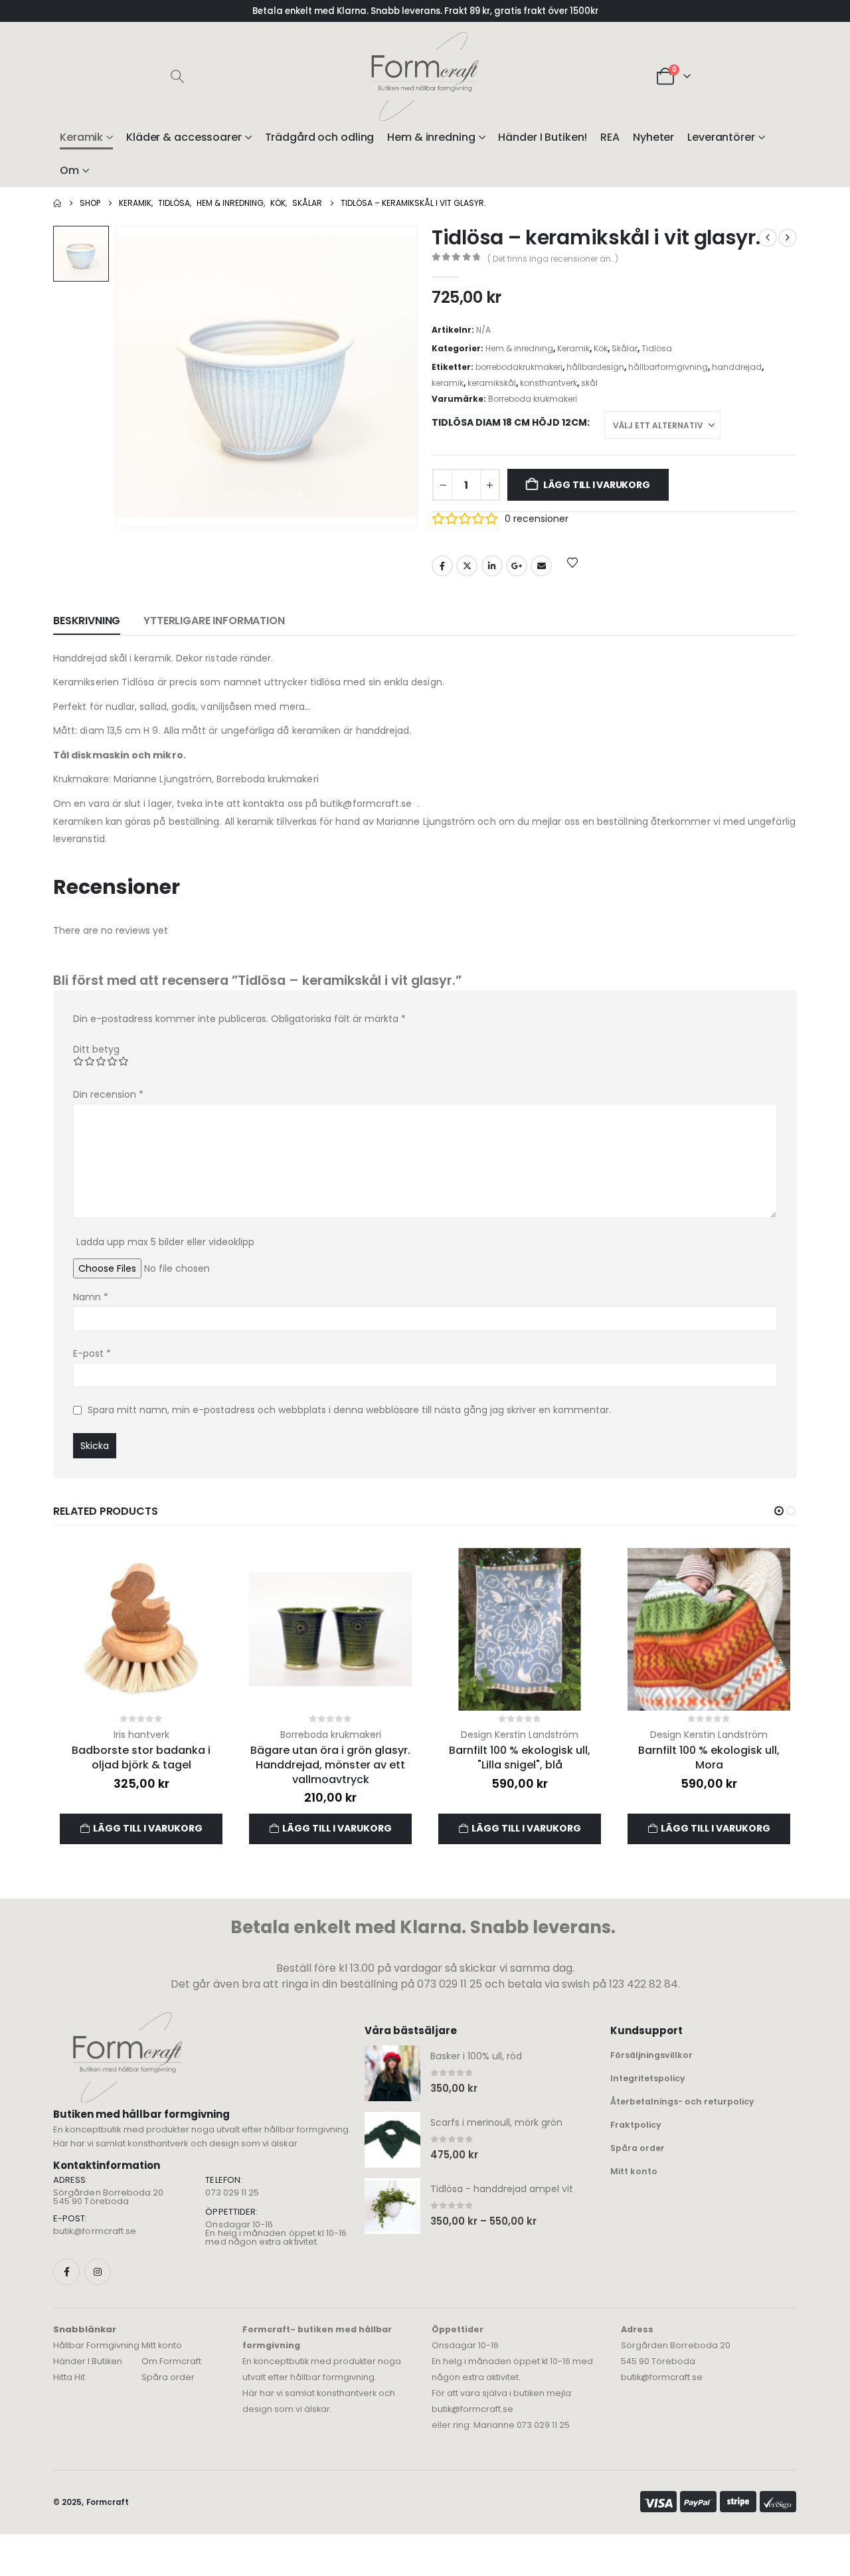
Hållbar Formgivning (96, 2345)
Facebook (442, 566)
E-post (92, 1353)
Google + (517, 566)
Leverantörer (721, 137)
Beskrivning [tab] (87, 621)
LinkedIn (492, 566)
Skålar (625, 348)
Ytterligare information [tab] (214, 621)
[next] (788, 238)
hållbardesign (595, 367)
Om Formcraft (171, 2361)
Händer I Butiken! (543, 137)
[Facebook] (66, 2272)
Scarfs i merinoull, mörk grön (496, 2122)
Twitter (467, 566)
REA (610, 137)
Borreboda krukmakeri (533, 399)
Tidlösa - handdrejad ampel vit (502, 2189)
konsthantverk (549, 383)
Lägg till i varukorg (597, 485)
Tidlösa (657, 348)
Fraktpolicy (636, 2125)
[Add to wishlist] (572, 562)
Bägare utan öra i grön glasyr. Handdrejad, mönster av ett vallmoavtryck (330, 1764)
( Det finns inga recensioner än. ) (553, 259)
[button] (177, 76)
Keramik (81, 137)
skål (589, 383)
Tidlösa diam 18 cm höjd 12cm (509, 422)
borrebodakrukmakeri (519, 367)
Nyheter (653, 137)
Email (541, 566)
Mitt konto (634, 2171)
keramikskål (492, 383)
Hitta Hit (69, 2377)
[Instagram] (98, 2272)
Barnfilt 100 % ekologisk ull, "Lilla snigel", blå (520, 1758)
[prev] (768, 238)
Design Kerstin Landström (520, 1735)
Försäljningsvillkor (651, 2055)
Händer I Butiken (88, 2361)
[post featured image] (141, 1629)
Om (69, 170)
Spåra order (637, 2148)
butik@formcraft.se (95, 2231)
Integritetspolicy (648, 2078)
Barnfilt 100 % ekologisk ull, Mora (709, 1758)
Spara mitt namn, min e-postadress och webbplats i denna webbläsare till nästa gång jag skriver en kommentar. (349, 1410)
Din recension (108, 1094)
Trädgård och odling (320, 137)
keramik (448, 383)
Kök (601, 348)
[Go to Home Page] (57, 203)
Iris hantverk (141, 1735)
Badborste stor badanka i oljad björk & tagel (141, 1758)
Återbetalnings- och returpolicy (682, 2102)
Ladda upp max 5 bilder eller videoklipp (165, 1242)
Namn (91, 1297)
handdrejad (737, 367)
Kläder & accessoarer (184, 137)
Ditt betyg (96, 1049)
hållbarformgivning (668, 367)
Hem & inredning (431, 137)
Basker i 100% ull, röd (476, 2056)
